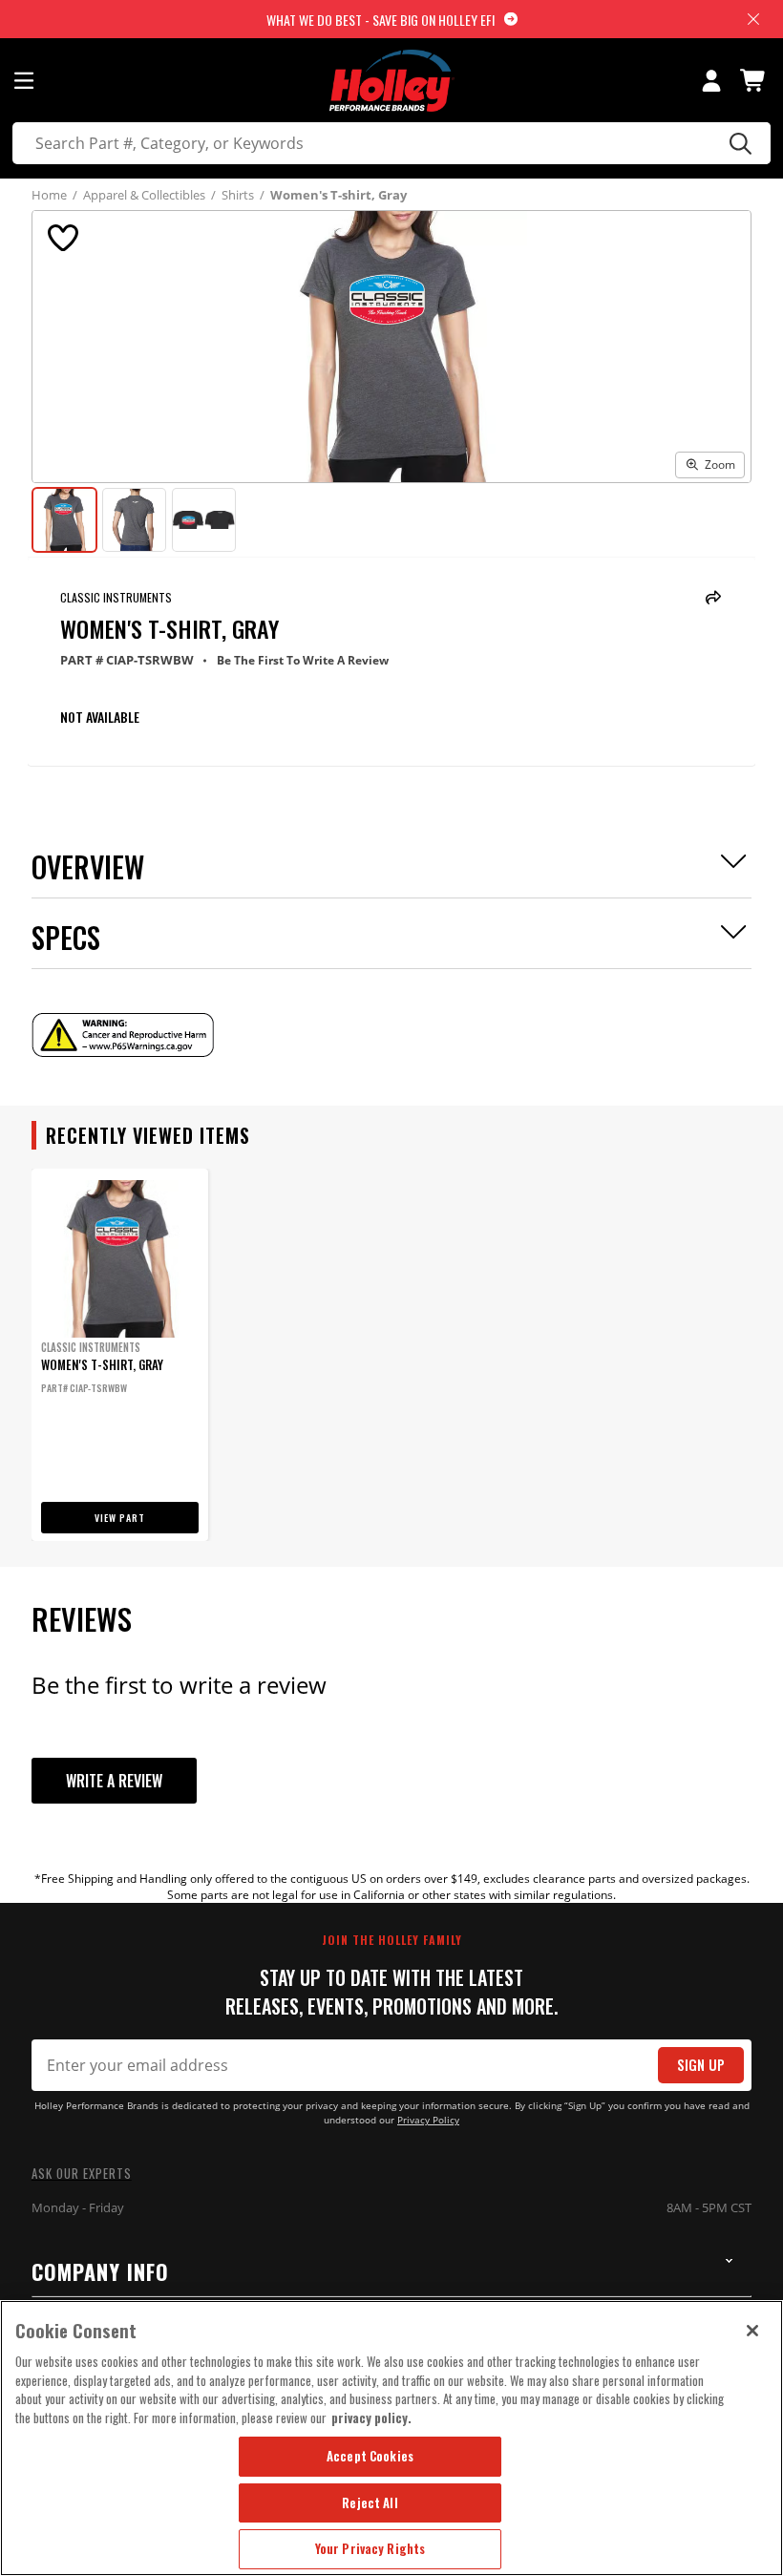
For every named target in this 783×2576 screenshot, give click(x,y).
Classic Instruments (116, 597)
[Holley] (392, 81)
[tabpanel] (120, 1355)
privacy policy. (371, 2418)
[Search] (738, 143)
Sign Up (701, 2065)
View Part (120, 1518)
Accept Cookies (370, 2456)
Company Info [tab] (100, 2271)
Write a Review (114, 1781)
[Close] (752, 2331)
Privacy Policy (428, 2120)
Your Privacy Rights (370, 2548)
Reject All (370, 2502)
